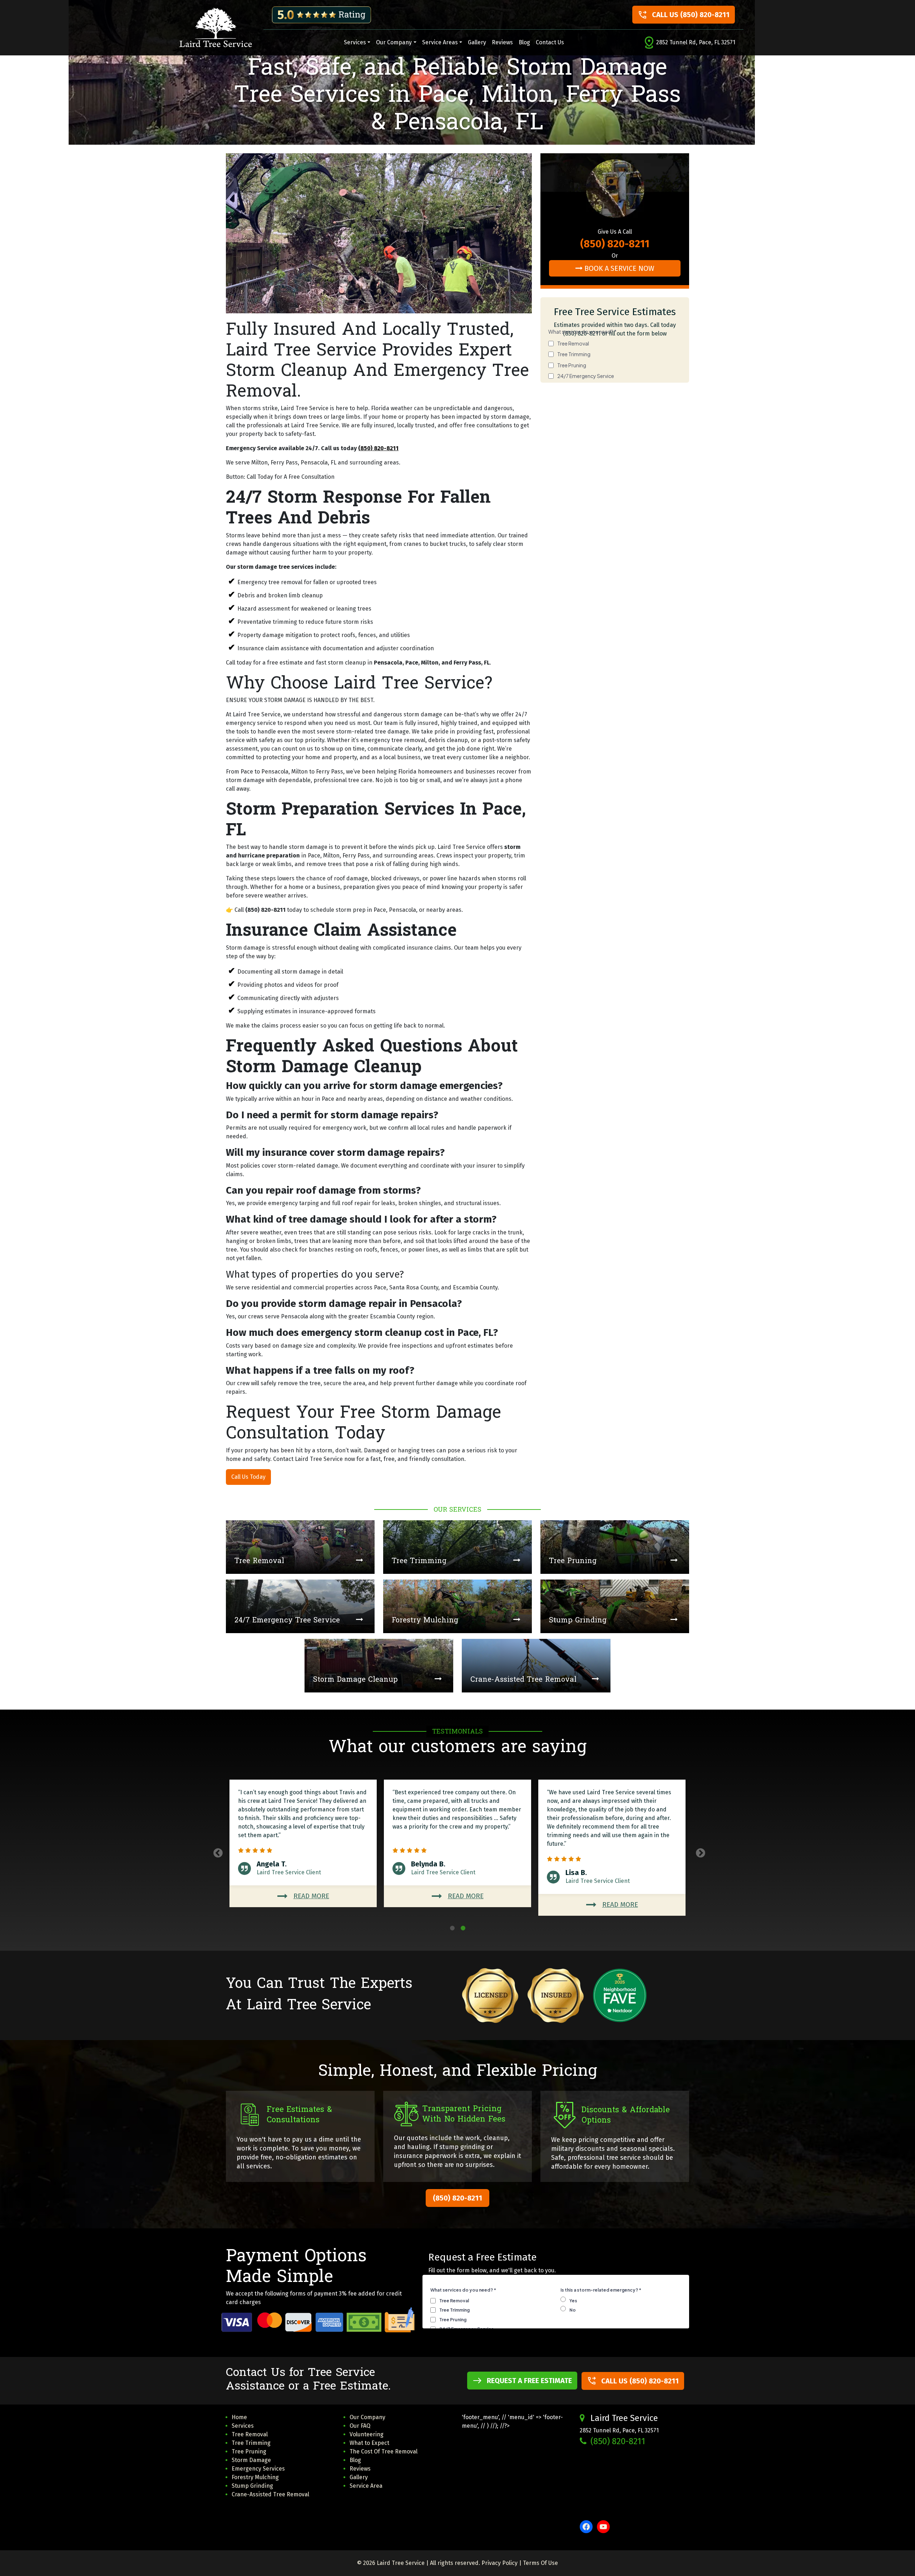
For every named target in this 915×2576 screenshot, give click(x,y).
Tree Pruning (249, 2451)
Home (239, 2417)
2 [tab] (463, 1928)
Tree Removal (250, 2434)
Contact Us (550, 42)
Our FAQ (360, 2426)
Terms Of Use (540, 2563)
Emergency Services (258, 2469)
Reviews (502, 42)
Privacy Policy (499, 2563)
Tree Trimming (251, 2443)
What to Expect (369, 2443)
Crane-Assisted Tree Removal (270, 2494)
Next (699, 1851)
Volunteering (367, 2434)
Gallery (477, 42)
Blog (524, 42)
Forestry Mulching (255, 2477)
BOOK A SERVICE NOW (619, 268)
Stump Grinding (252, 2486)
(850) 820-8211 (378, 448)
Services (355, 42)
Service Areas (440, 42)
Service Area (366, 2486)
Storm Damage (251, 2460)
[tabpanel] (612, 1848)
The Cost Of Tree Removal (384, 2451)
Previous (216, 1851)
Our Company (394, 42)
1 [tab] (452, 1928)
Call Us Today (248, 1477)
